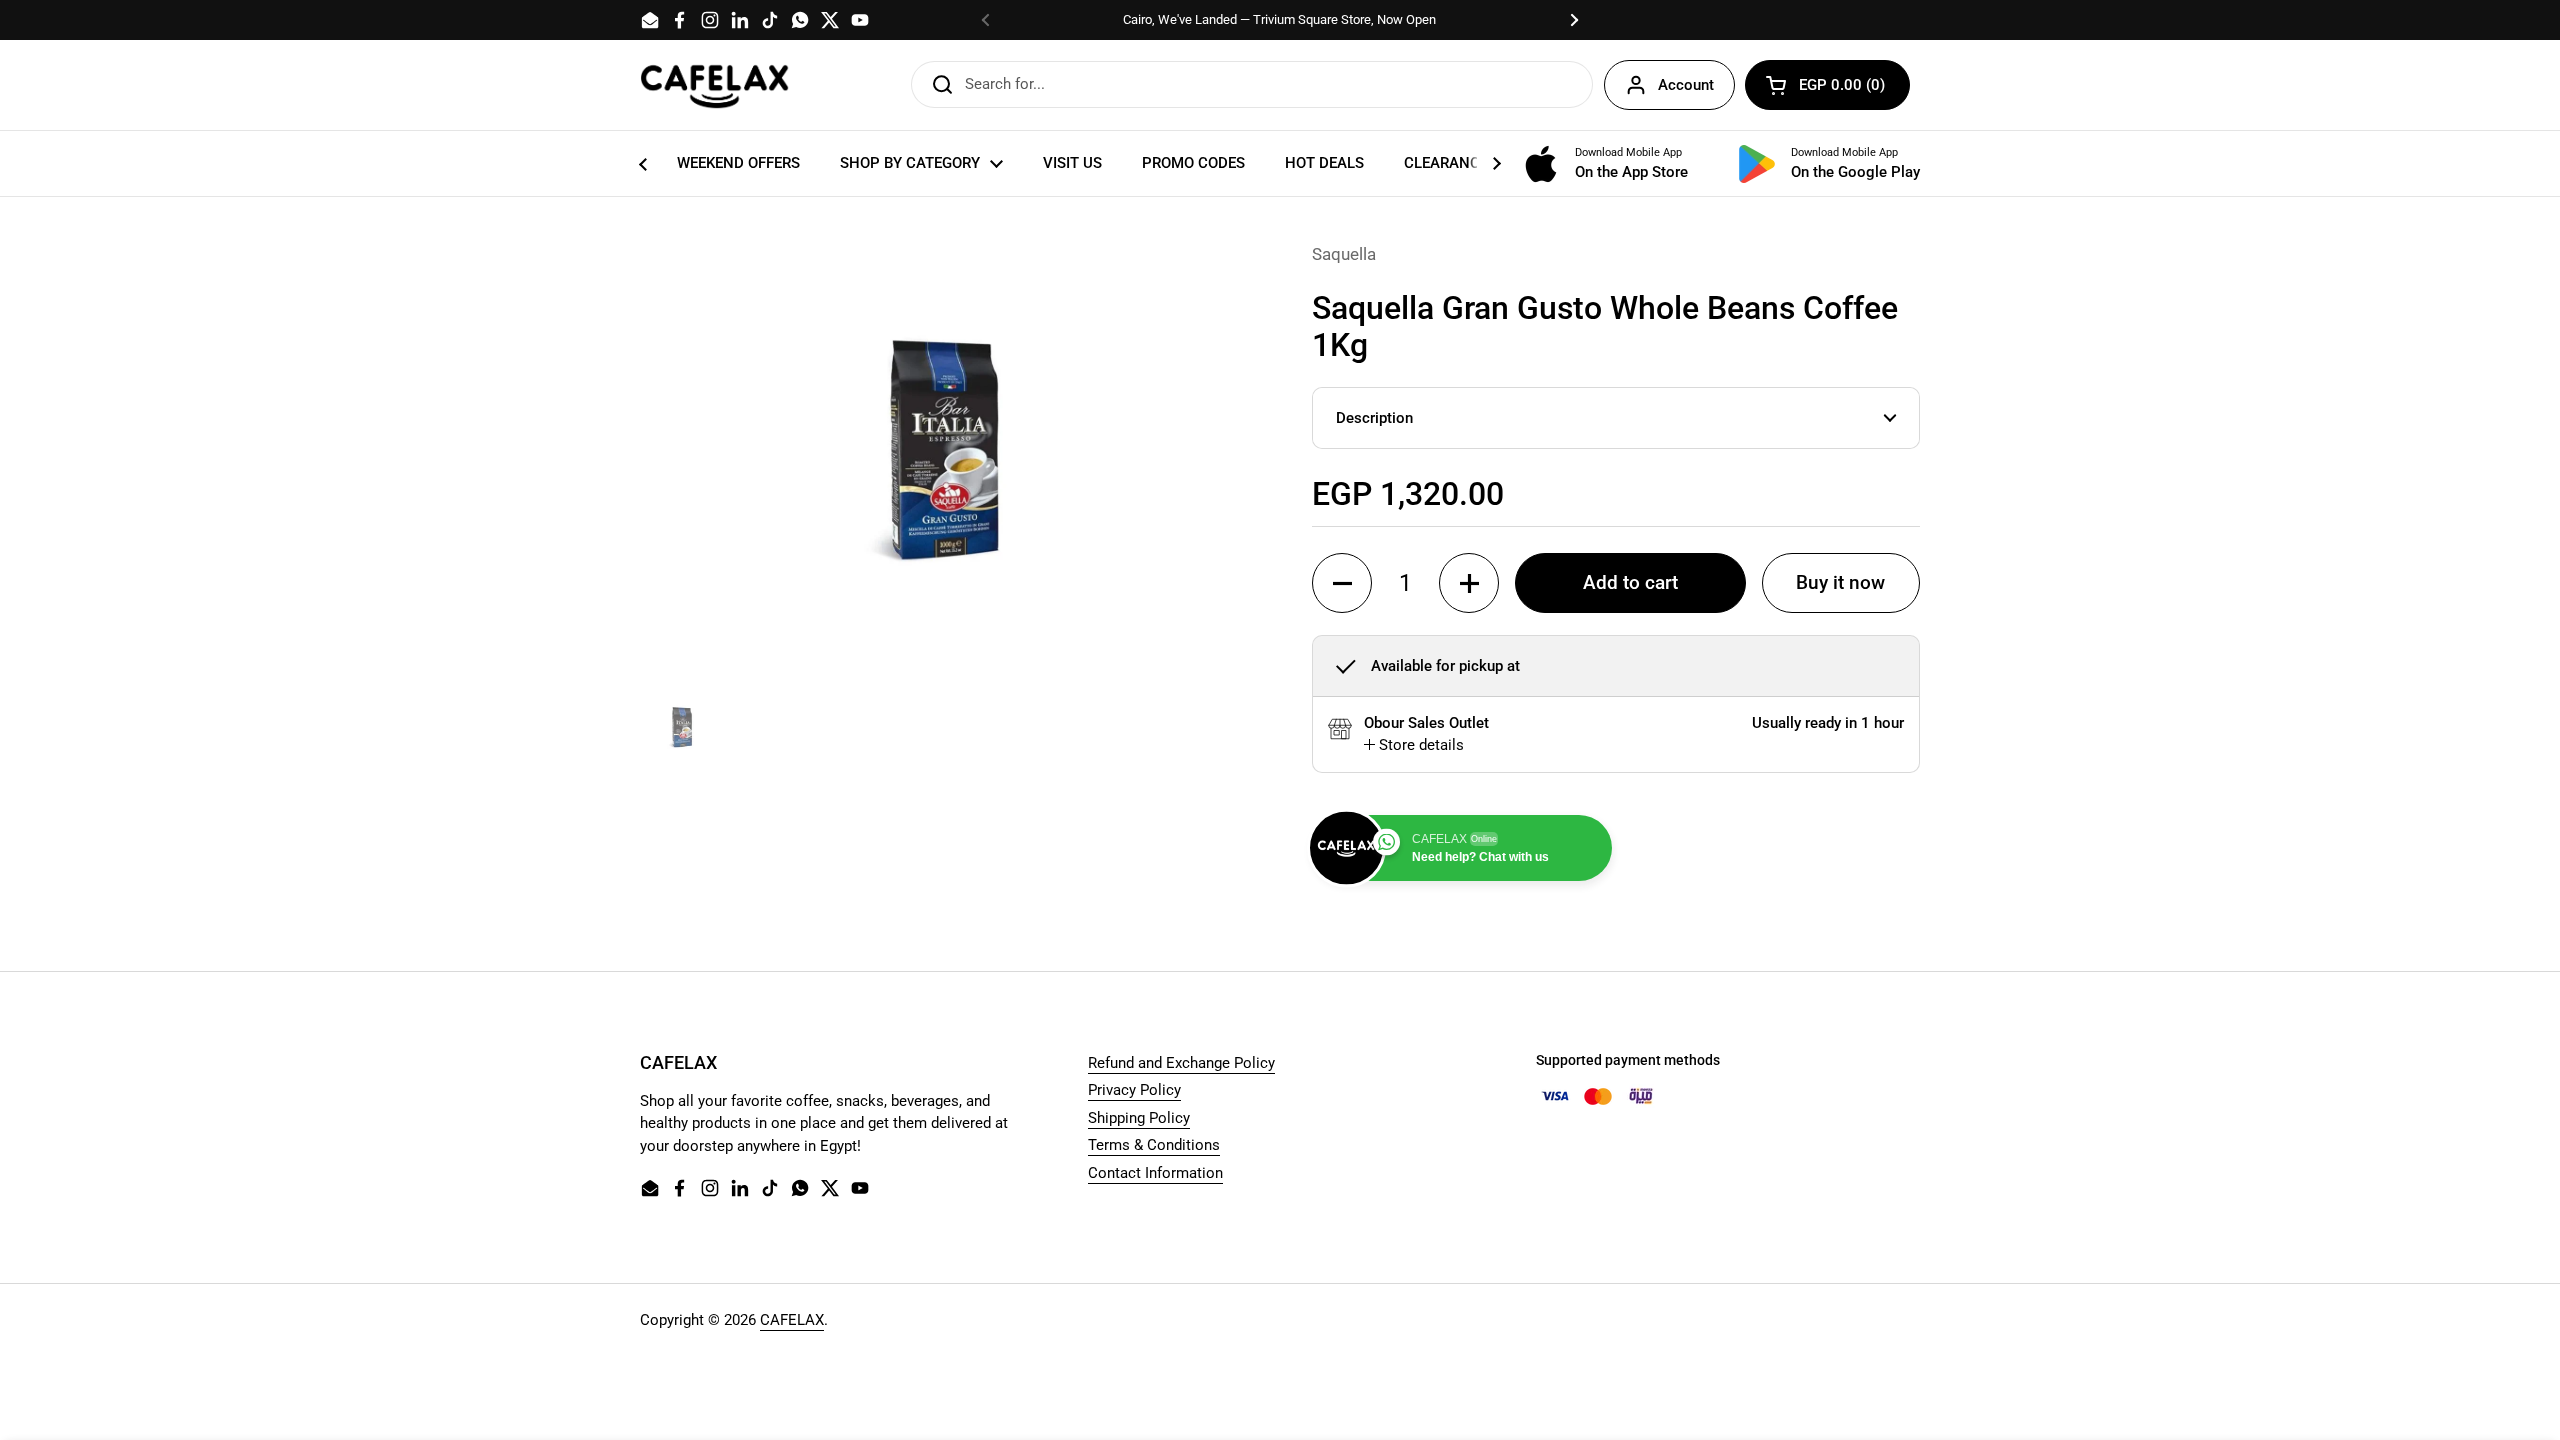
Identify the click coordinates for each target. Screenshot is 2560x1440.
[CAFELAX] (715, 85)
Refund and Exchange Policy (1181, 1063)
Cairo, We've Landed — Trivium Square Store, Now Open (1279, 19)
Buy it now (1840, 583)
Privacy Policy (1134, 1090)
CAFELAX (792, 1320)
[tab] (1414, 745)
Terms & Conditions (1154, 1145)
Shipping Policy (1139, 1118)
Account (1686, 85)
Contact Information (1155, 1173)
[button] (1827, 85)
